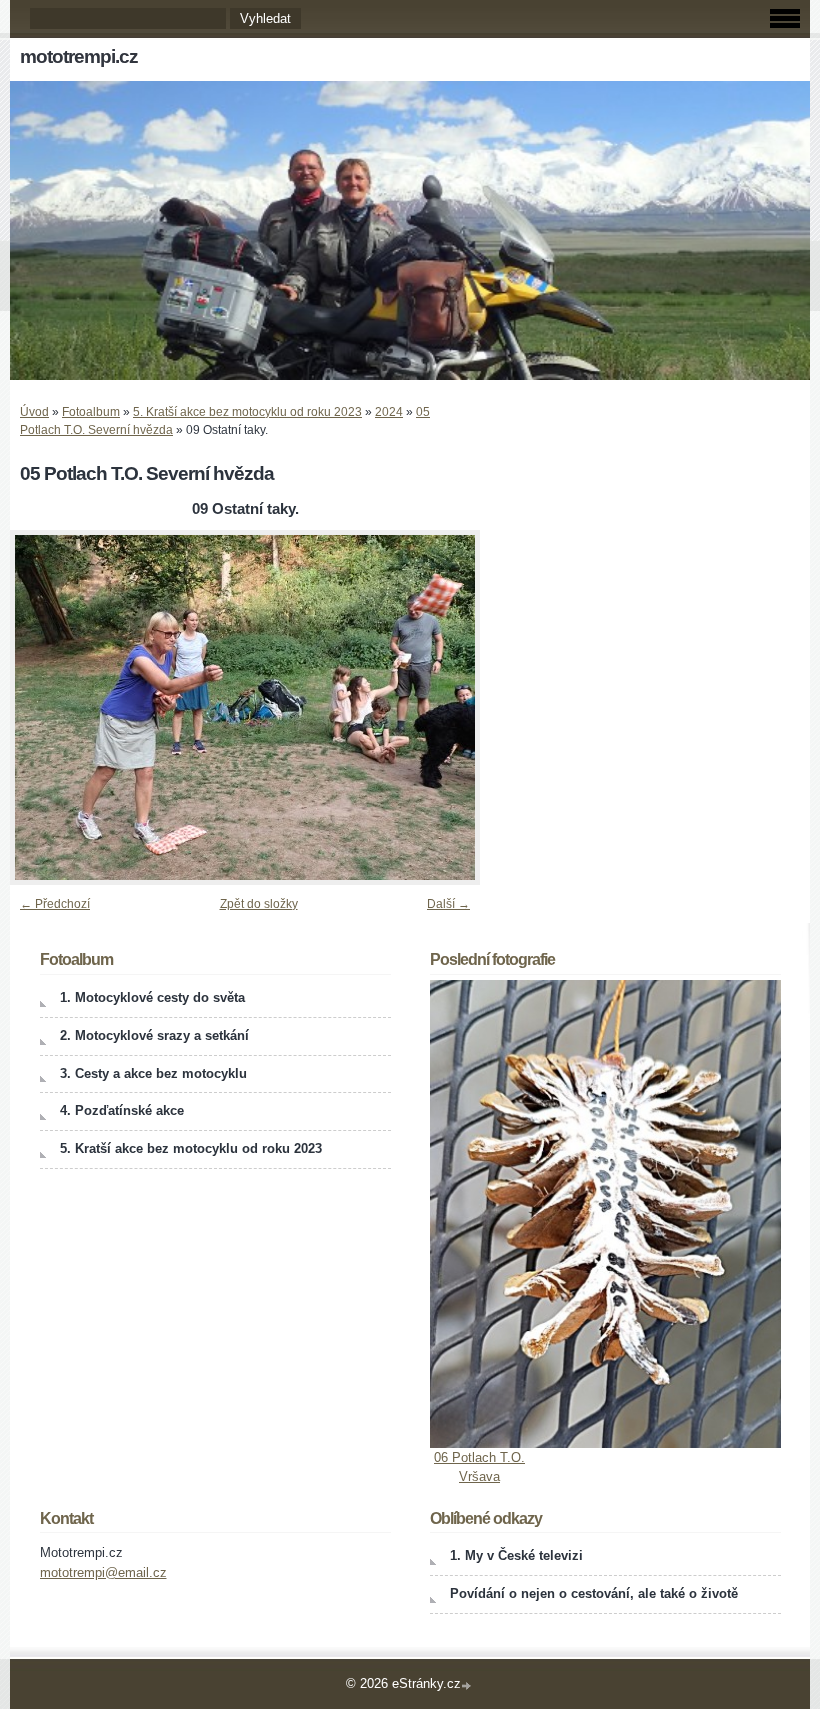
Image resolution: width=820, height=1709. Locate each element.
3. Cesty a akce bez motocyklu (153, 1073)
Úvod (34, 412)
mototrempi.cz (79, 56)
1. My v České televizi (516, 1555)
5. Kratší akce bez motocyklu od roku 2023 (247, 412)
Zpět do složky (259, 904)
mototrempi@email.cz (103, 1572)
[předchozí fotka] (42, 707)
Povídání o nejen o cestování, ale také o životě (594, 1593)
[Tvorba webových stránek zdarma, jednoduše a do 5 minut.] (468, 1685)
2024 (389, 412)
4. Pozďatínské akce (122, 1110)
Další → (448, 904)
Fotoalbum (91, 412)
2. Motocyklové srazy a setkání (154, 1035)
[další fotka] (447, 707)
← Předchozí (55, 904)
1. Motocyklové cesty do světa (152, 997)
